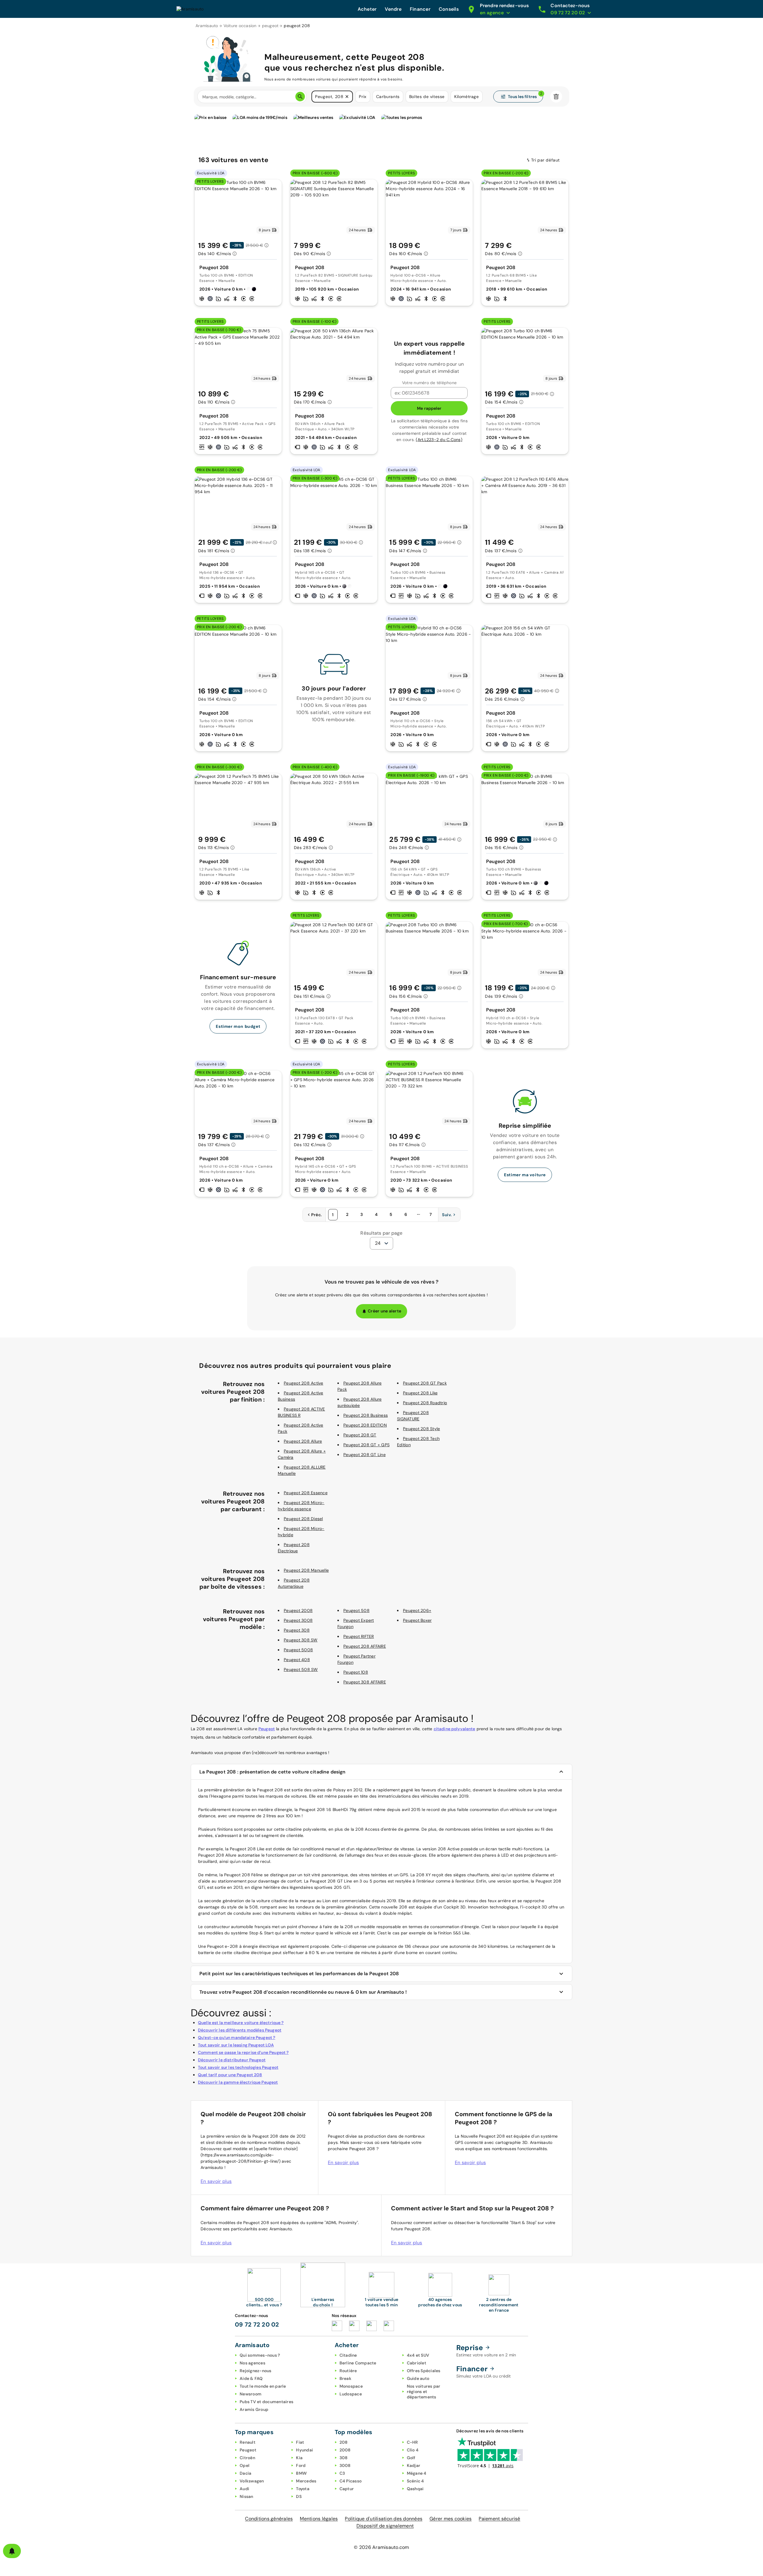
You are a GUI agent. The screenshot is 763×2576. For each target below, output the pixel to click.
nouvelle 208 (394, 1907)
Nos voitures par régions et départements (424, 2392)
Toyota (303, 2489)
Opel (245, 2465)
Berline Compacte (358, 2363)
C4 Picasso (351, 2481)
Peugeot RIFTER (359, 1636)
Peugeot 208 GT (360, 1435)
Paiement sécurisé (499, 2519)
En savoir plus (216, 2181)
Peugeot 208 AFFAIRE (365, 1646)
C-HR (412, 2442)
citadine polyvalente (455, 1729)
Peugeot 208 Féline (244, 1875)
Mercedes (306, 2481)
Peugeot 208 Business (366, 1415)
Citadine (348, 2355)
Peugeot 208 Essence (306, 1493)
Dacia (245, 2473)
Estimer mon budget (238, 1026)
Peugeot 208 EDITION (365, 1425)
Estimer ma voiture (525, 1175)
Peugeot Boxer (417, 1620)
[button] (347, 97)
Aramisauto (207, 26)
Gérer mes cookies (450, 2519)
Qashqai (415, 2489)
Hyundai (304, 2450)
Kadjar (414, 2465)
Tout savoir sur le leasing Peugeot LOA (236, 2045)
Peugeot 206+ (417, 1610)
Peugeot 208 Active (304, 1383)
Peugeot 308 (297, 1630)
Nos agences (252, 2363)
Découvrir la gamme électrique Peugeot (238, 2082)
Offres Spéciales (424, 2371)
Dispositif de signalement (385, 2526)
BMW (301, 2473)
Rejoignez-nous (256, 2371)
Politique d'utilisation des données (384, 2519)
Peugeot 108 (356, 1672)
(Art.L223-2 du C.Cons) (439, 440)
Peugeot (267, 1729)
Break (345, 2378)
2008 (345, 2450)
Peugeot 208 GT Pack (425, 1383)
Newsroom (251, 2394)
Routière (348, 2371)
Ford (301, 2465)
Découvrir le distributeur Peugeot (232, 2060)
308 (344, 2458)
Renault (248, 2442)
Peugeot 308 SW (301, 1640)
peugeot (270, 26)
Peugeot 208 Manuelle (306, 1570)
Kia (299, 2458)
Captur (347, 2489)
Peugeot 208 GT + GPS (366, 1445)
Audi (244, 2489)
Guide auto (418, 2378)
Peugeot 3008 (298, 1620)
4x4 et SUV (418, 2355)
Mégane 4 (417, 2473)
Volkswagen (252, 2481)
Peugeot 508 (356, 1610)
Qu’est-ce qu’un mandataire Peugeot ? (237, 2037)
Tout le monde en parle (263, 2386)
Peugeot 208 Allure (303, 1441)
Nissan (246, 2496)
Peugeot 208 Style (421, 1429)
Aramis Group (254, 2409)
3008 (345, 2465)
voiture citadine (272, 1901)
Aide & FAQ (251, 2378)
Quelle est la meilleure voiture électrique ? (241, 2023)
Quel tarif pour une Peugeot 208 (230, 2075)
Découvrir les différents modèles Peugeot (240, 2030)
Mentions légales (319, 2519)
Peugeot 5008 (298, 1650)
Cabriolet (417, 2363)
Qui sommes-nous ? (260, 2355)
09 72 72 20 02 (257, 2324)
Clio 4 (413, 2450)
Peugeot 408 (297, 1660)
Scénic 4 (415, 2481)
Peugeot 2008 (298, 1610)
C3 (342, 2473)
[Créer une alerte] (12, 2551)
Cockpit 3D (455, 1907)
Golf (411, 2458)
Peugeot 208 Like (420, 1393)
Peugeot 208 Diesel (303, 1519)
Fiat (300, 2442)
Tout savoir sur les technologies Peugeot (238, 2067)
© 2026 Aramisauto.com (381, 2547)
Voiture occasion (240, 26)
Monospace (351, 2386)
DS (299, 2496)
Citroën (247, 2458)
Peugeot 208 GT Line (365, 1455)
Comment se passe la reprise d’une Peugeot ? (243, 2052)
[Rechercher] (300, 97)
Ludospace (351, 2394)
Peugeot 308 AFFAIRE (365, 1682)
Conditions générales (269, 2519)
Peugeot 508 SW (301, 1669)
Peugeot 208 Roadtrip (425, 1403)
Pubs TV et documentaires (266, 2402)
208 (344, 2442)
